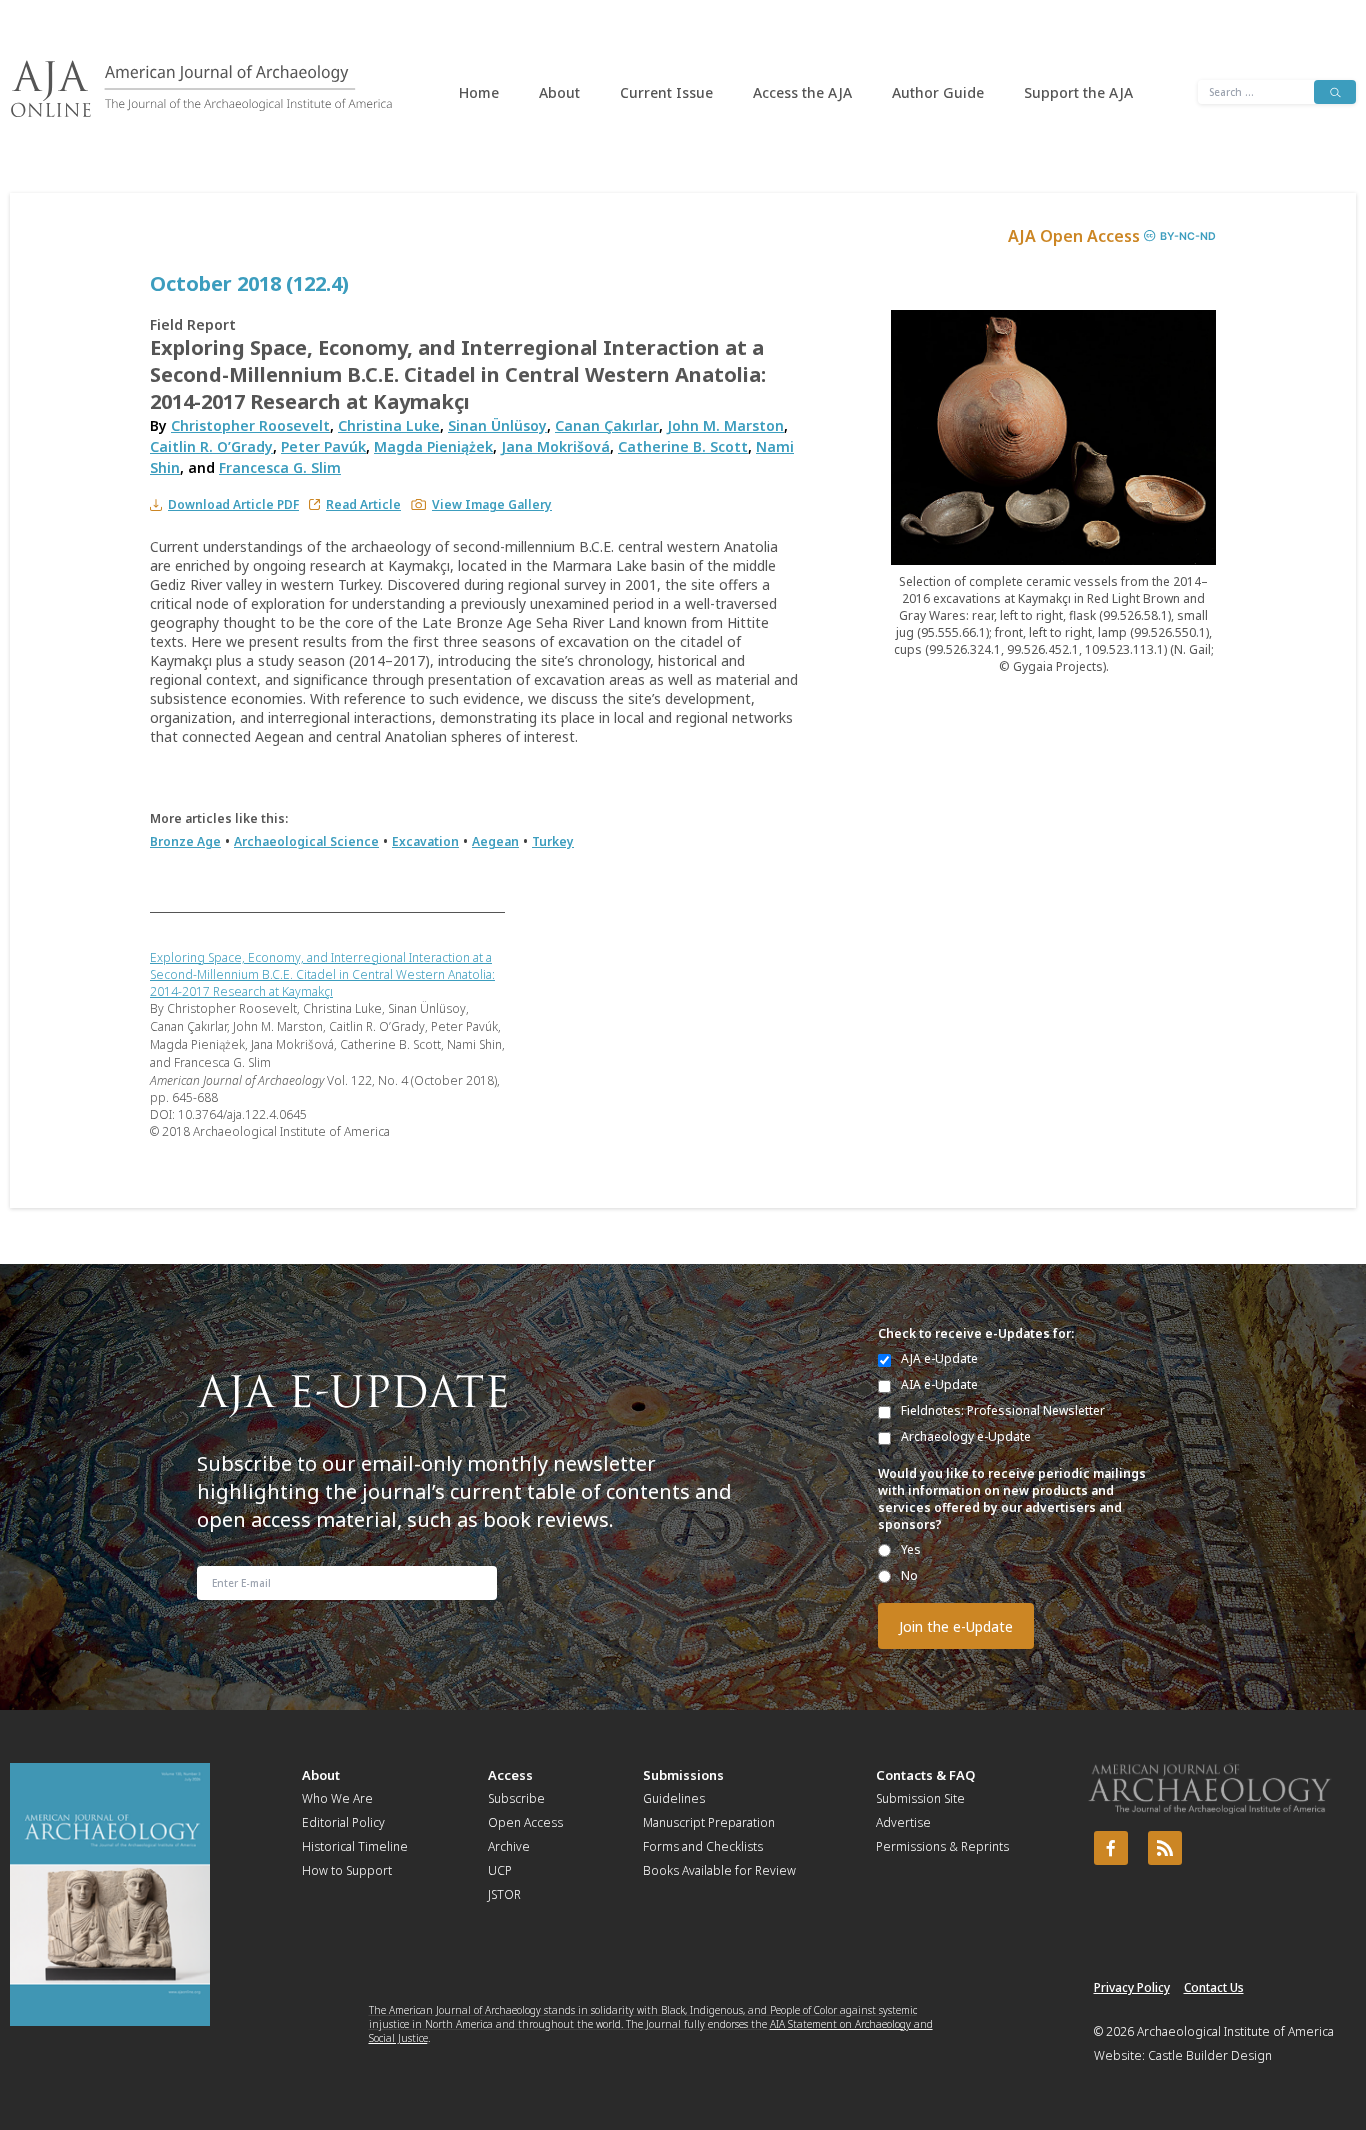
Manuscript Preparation (709, 1822)
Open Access (525, 1822)
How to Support (347, 1870)
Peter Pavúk (323, 446)
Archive (509, 1846)
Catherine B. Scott (683, 446)
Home (479, 92)
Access (510, 1775)
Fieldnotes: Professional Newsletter (1003, 1410)
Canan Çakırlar (607, 425)
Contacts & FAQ (925, 1775)
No (909, 1575)
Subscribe (516, 1798)
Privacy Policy (1132, 1987)
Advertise (903, 1822)
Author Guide (938, 92)
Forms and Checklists (703, 1846)
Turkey (553, 841)
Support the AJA (1078, 92)
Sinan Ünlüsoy (497, 425)
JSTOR (504, 1894)
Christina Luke (389, 425)
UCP (500, 1870)
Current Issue (666, 92)
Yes (911, 1549)
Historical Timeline (355, 1846)
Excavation (425, 841)
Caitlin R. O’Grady (211, 446)
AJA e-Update (939, 1358)
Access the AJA (802, 92)
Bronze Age (185, 841)
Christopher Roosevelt (250, 425)
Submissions (683, 1775)
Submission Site (920, 1798)
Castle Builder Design (1210, 2055)
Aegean (495, 841)
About (559, 92)
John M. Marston (725, 425)
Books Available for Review (719, 1870)
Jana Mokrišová (555, 446)
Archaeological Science (306, 841)
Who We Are (337, 1798)
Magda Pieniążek (433, 446)
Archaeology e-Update (966, 1436)
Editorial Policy (343, 1822)
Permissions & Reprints (942, 1846)
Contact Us (1214, 1987)
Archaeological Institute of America (1235, 2031)
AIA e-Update (939, 1384)
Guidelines (674, 1798)
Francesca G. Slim (280, 467)
